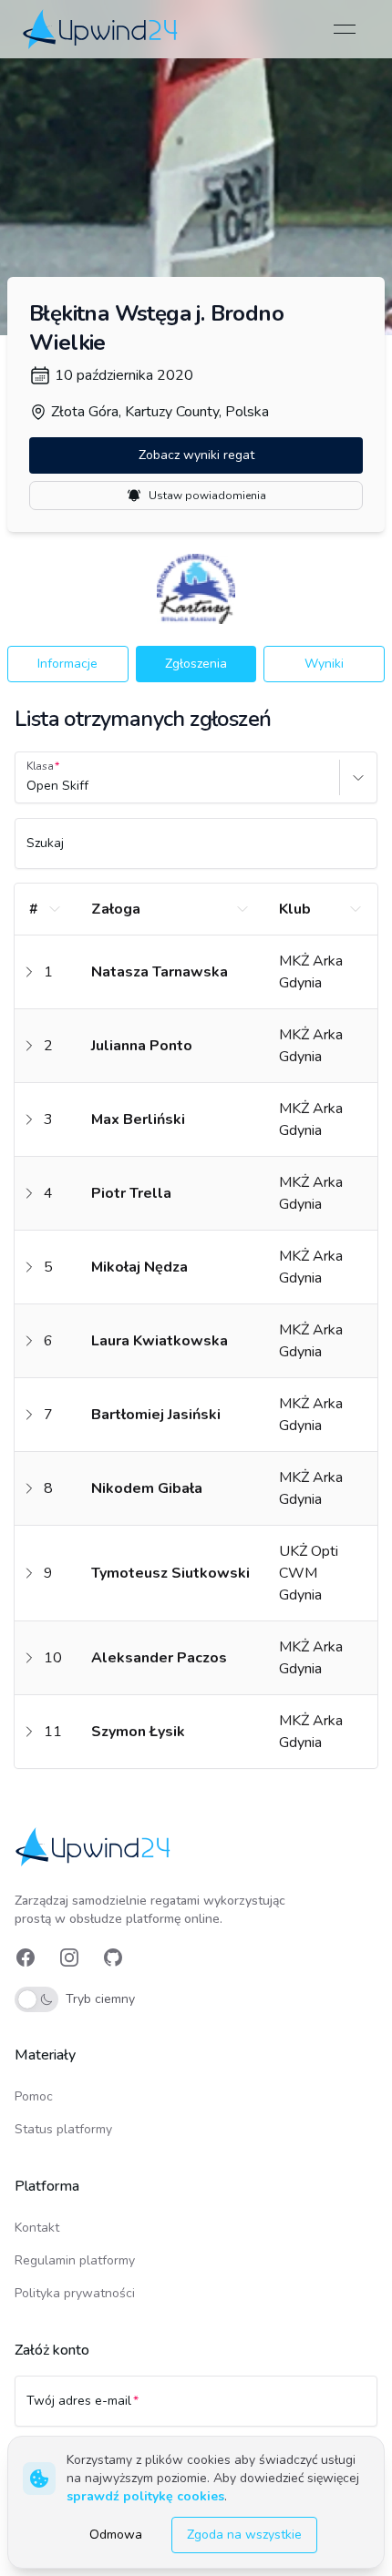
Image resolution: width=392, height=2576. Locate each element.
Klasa (40, 766)
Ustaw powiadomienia (207, 496)
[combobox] (28, 786)
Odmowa (116, 2535)
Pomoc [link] (34, 2096)
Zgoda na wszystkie (244, 2535)
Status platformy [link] (63, 2129)
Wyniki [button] (324, 664)
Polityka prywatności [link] (75, 2293)
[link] (102, 29)
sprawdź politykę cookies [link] (145, 2496)
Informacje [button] (67, 664)
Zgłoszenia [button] (196, 664)
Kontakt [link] (37, 2228)
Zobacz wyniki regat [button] (196, 455)
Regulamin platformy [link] (75, 2260)
